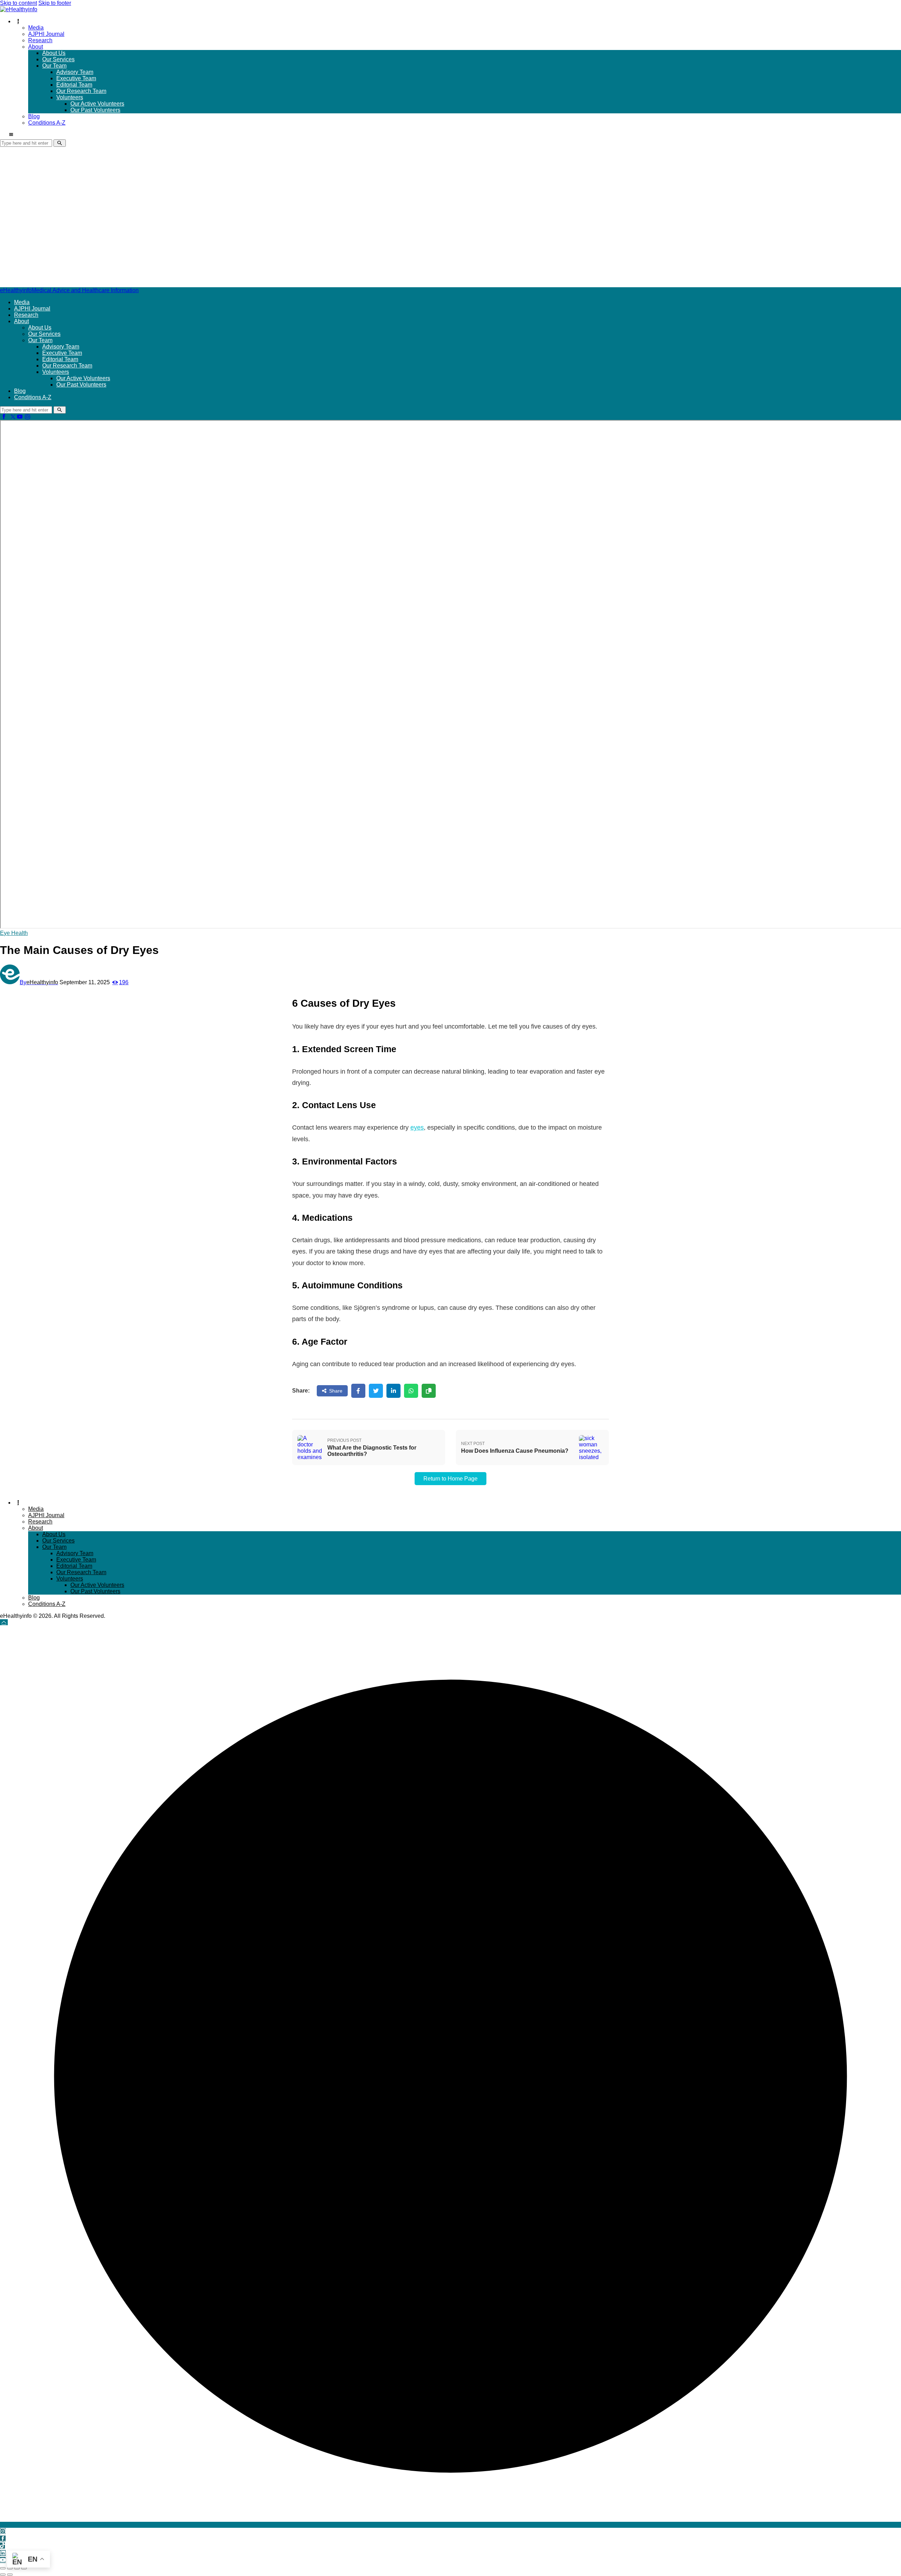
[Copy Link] (429, 1391)
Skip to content (18, 3)
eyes (417, 1127)
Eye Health (14, 933)
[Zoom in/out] (3, 2568)
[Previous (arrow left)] (3, 2575)
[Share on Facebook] (358, 1391)
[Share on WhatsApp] (411, 1391)
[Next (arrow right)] (10, 2575)
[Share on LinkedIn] (393, 1391)
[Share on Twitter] (376, 1391)
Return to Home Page (450, 1479)
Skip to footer (55, 3)
